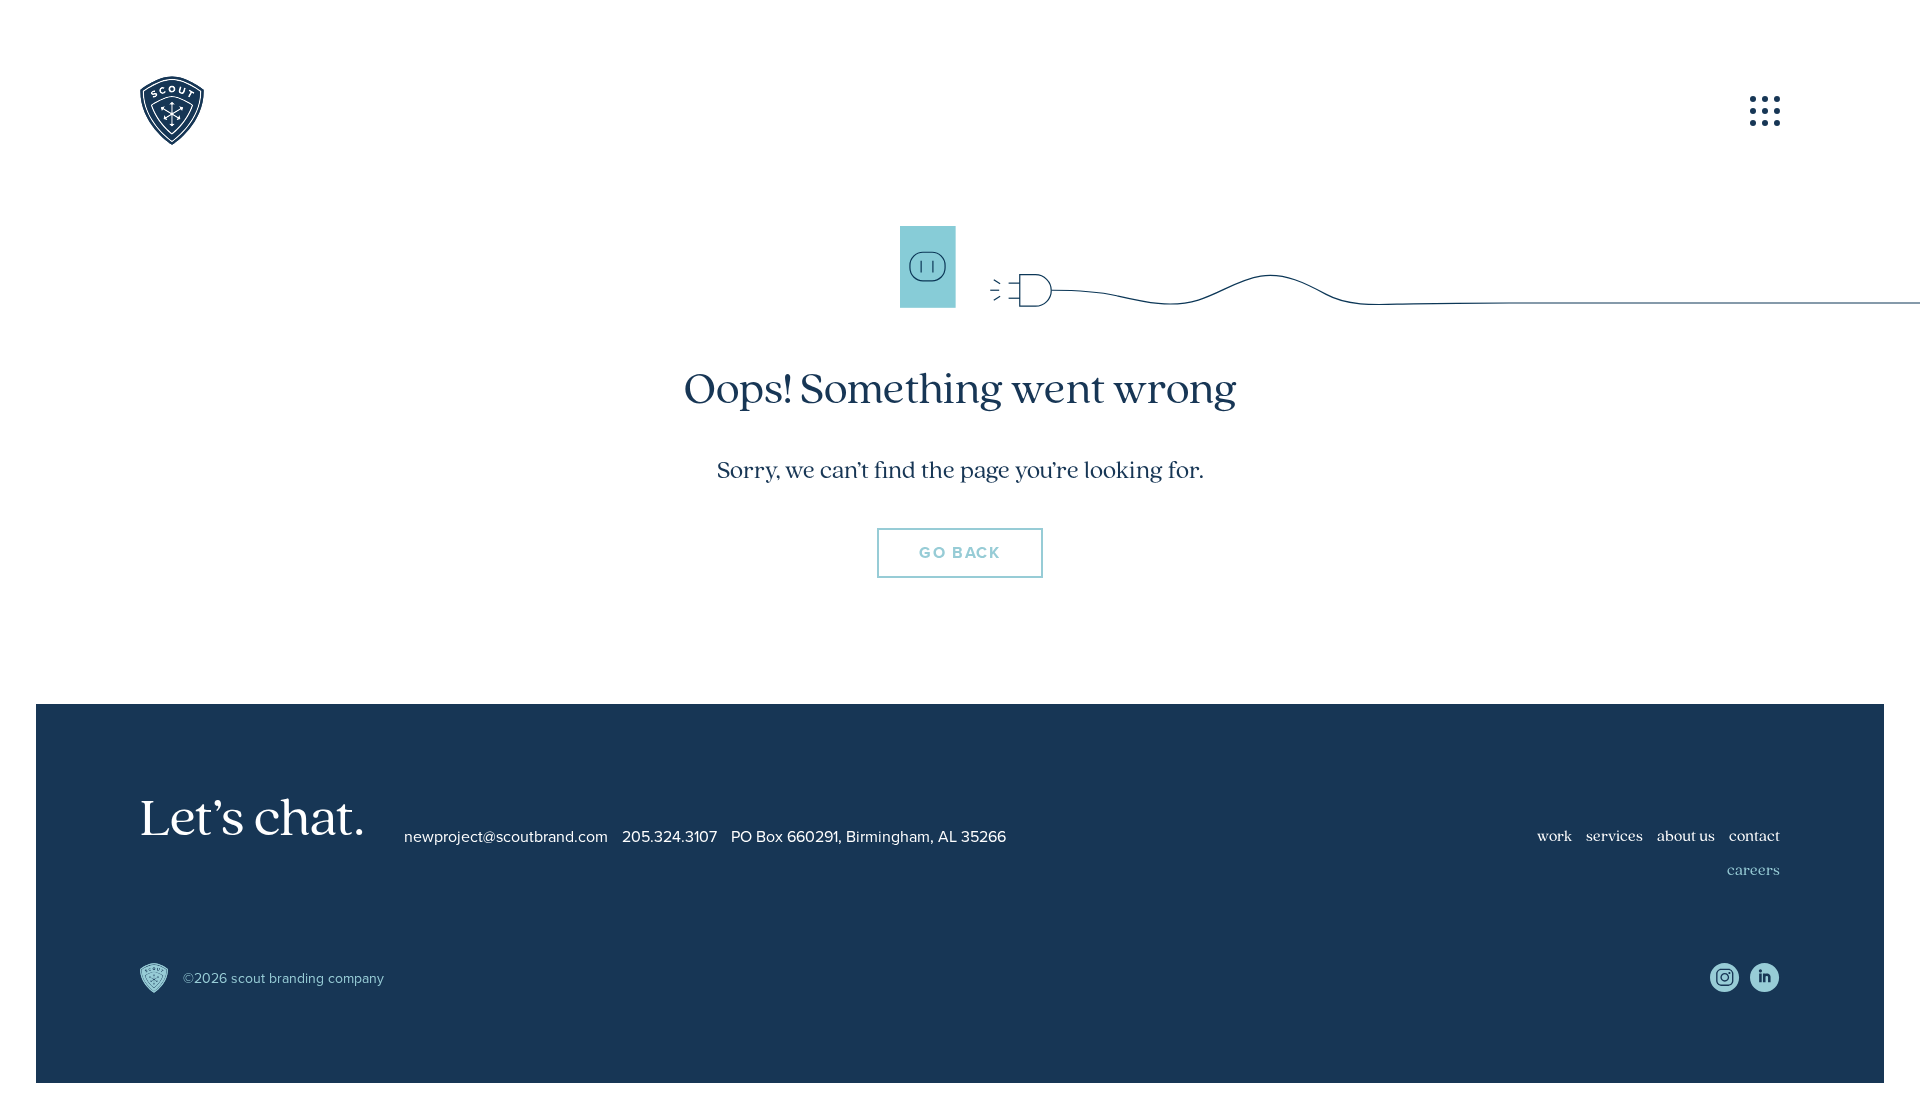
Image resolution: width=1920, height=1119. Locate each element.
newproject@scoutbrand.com (506, 836)
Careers (1753, 871)
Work (1554, 837)
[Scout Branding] (172, 111)
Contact (1754, 837)
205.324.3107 (669, 836)
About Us (1686, 837)
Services (1614, 837)
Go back (959, 552)
